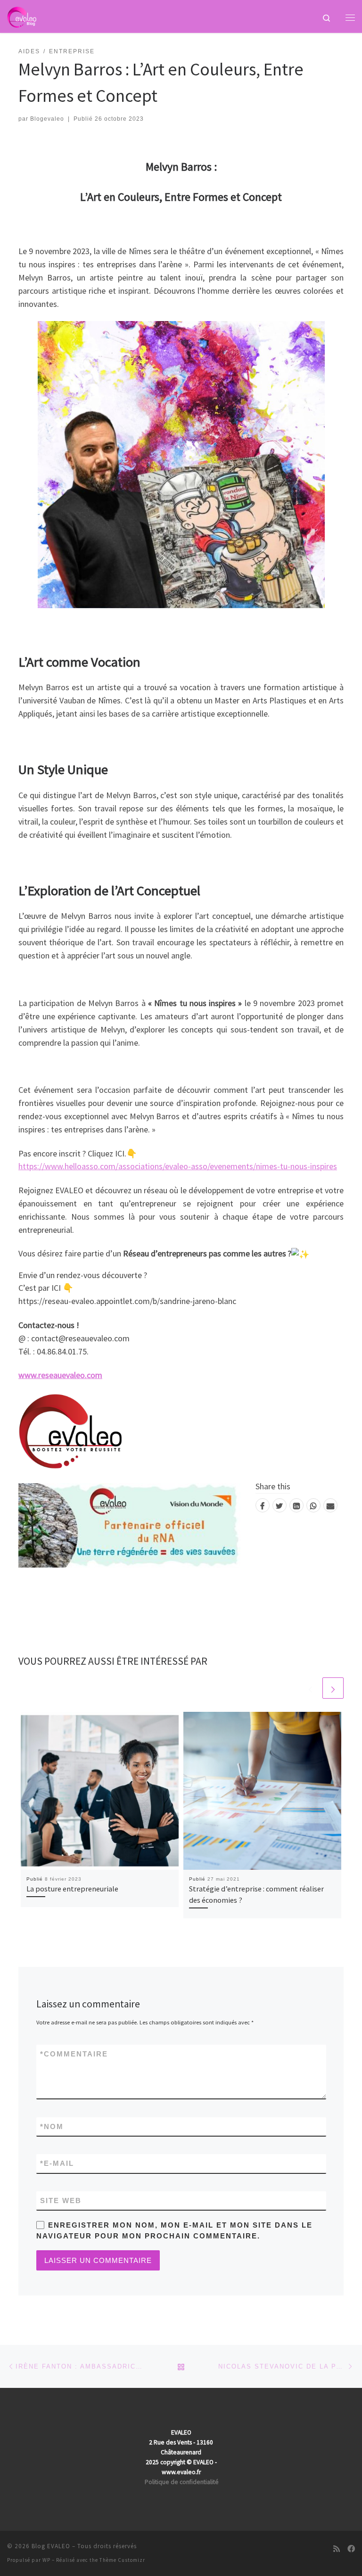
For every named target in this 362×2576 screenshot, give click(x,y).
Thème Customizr (122, 2560)
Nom (52, 2126)
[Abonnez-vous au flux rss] (337, 2549)
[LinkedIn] (296, 1505)
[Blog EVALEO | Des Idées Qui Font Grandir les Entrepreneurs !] (22, 16)
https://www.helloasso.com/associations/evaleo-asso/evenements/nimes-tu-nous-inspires (178, 1166)
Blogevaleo (47, 119)
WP (46, 2560)
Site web (61, 2200)
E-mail (57, 2163)
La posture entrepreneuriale (72, 1889)
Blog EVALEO (51, 2546)
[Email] (330, 1505)
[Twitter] (280, 1505)
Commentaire (74, 2054)
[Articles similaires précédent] (310, 1688)
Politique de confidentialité (182, 2482)
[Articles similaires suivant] (333, 1688)
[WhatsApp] (313, 1505)
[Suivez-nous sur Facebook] (351, 2549)
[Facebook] (263, 1505)
